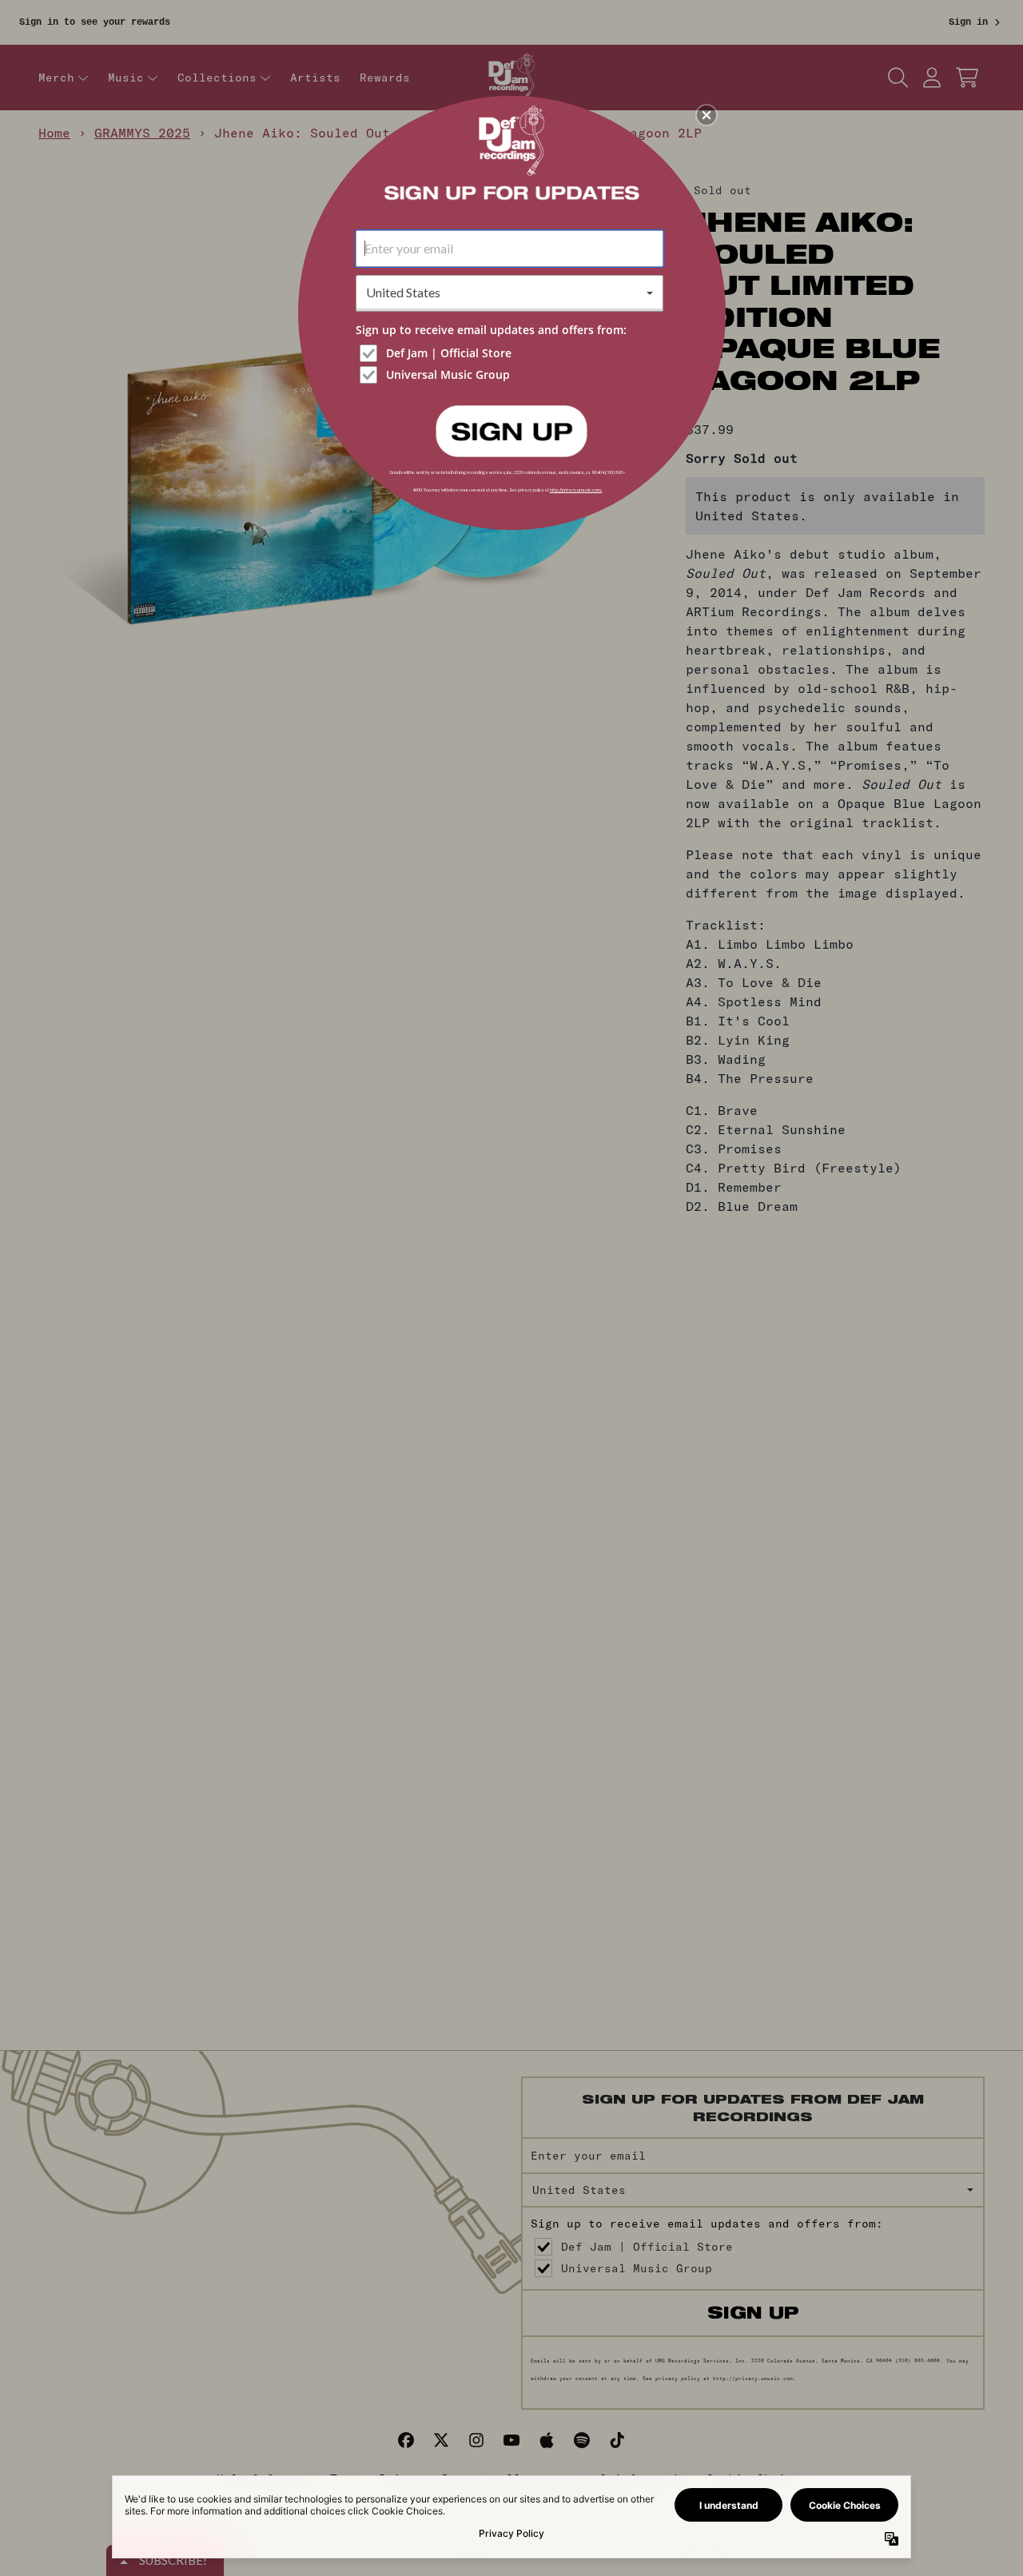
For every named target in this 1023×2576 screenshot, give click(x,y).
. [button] (511, 430)
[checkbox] (511, 353)
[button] (707, 115)
